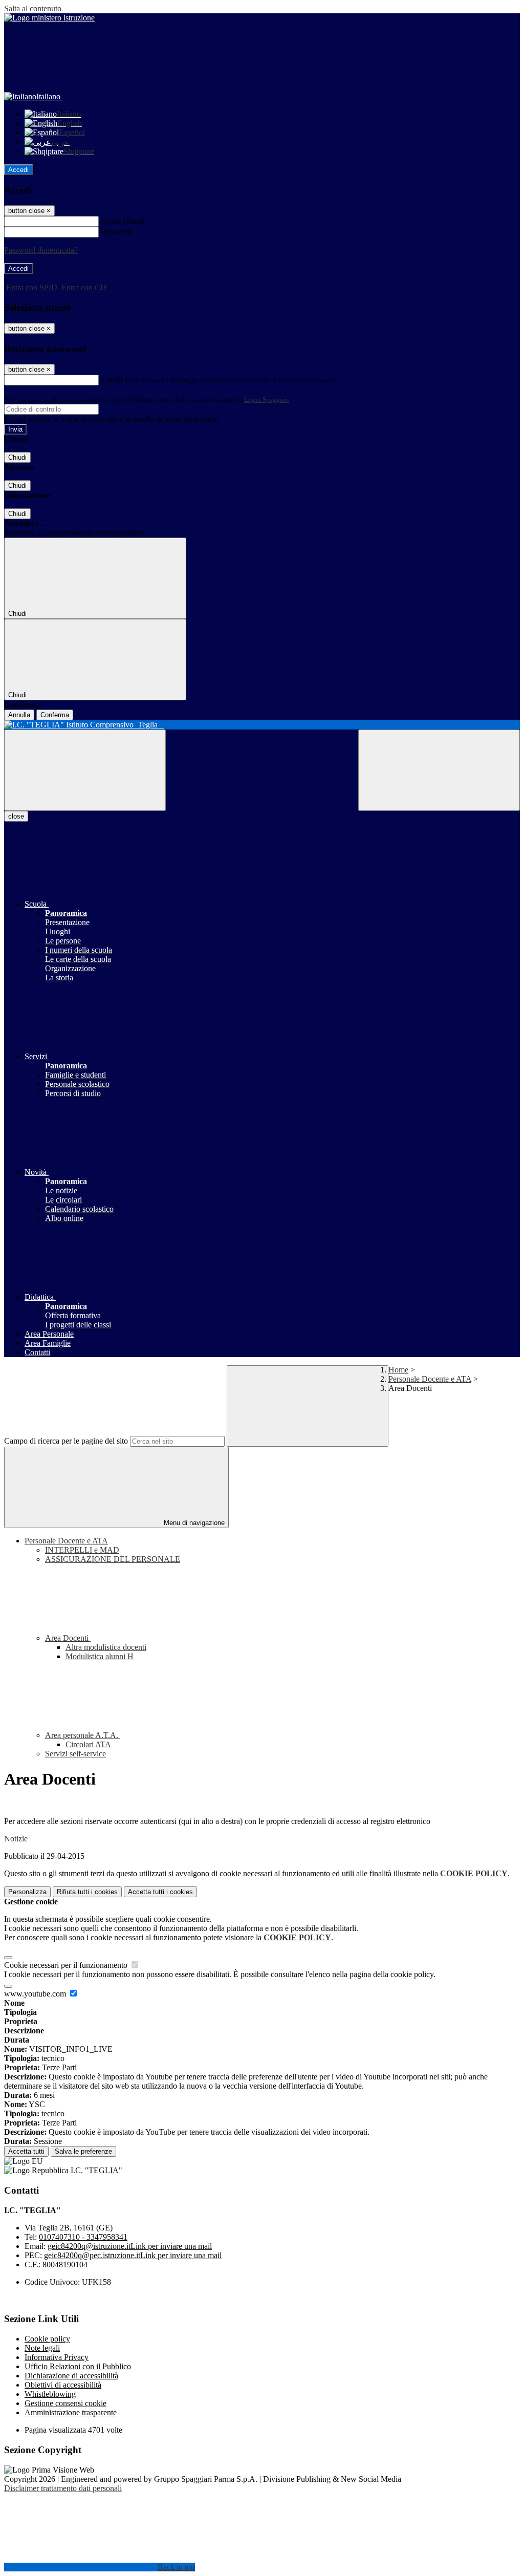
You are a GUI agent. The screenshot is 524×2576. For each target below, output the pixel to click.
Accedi (18, 170)
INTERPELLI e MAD (82, 1550)
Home (398, 1370)
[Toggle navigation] (85, 770)
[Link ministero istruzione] (49, 18)
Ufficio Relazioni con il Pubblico (78, 2366)
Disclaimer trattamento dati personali (63, 2488)
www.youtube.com (36, 1994)
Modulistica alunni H (100, 1656)
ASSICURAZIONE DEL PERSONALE (113, 1559)
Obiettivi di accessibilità (63, 2385)
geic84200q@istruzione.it (130, 2246)
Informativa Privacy (57, 2357)
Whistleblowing (50, 2394)
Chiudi (17, 457)
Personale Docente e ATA (430, 1379)
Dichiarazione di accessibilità (71, 2376)
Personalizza (27, 1892)
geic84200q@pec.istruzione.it (133, 2255)
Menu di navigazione (193, 1523)
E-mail (112, 380)
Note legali (42, 2348)
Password (116, 232)
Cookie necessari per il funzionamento (67, 1965)
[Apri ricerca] (439, 770)
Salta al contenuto (33, 8)
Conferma (55, 715)
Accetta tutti (160, 1892)
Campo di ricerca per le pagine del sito (66, 1441)
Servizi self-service (75, 1754)
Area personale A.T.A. (83, 1735)
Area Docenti (68, 1638)
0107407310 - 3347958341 (83, 2237)
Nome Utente (123, 221)
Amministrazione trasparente (71, 2412)
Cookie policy (47, 2339)
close (16, 816)
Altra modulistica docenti (106, 1647)
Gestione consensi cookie (65, 2403)
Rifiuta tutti (87, 1892)
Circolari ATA (88, 1744)
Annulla (19, 715)
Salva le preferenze (83, 2151)
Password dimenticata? (41, 250)
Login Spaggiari (267, 400)
